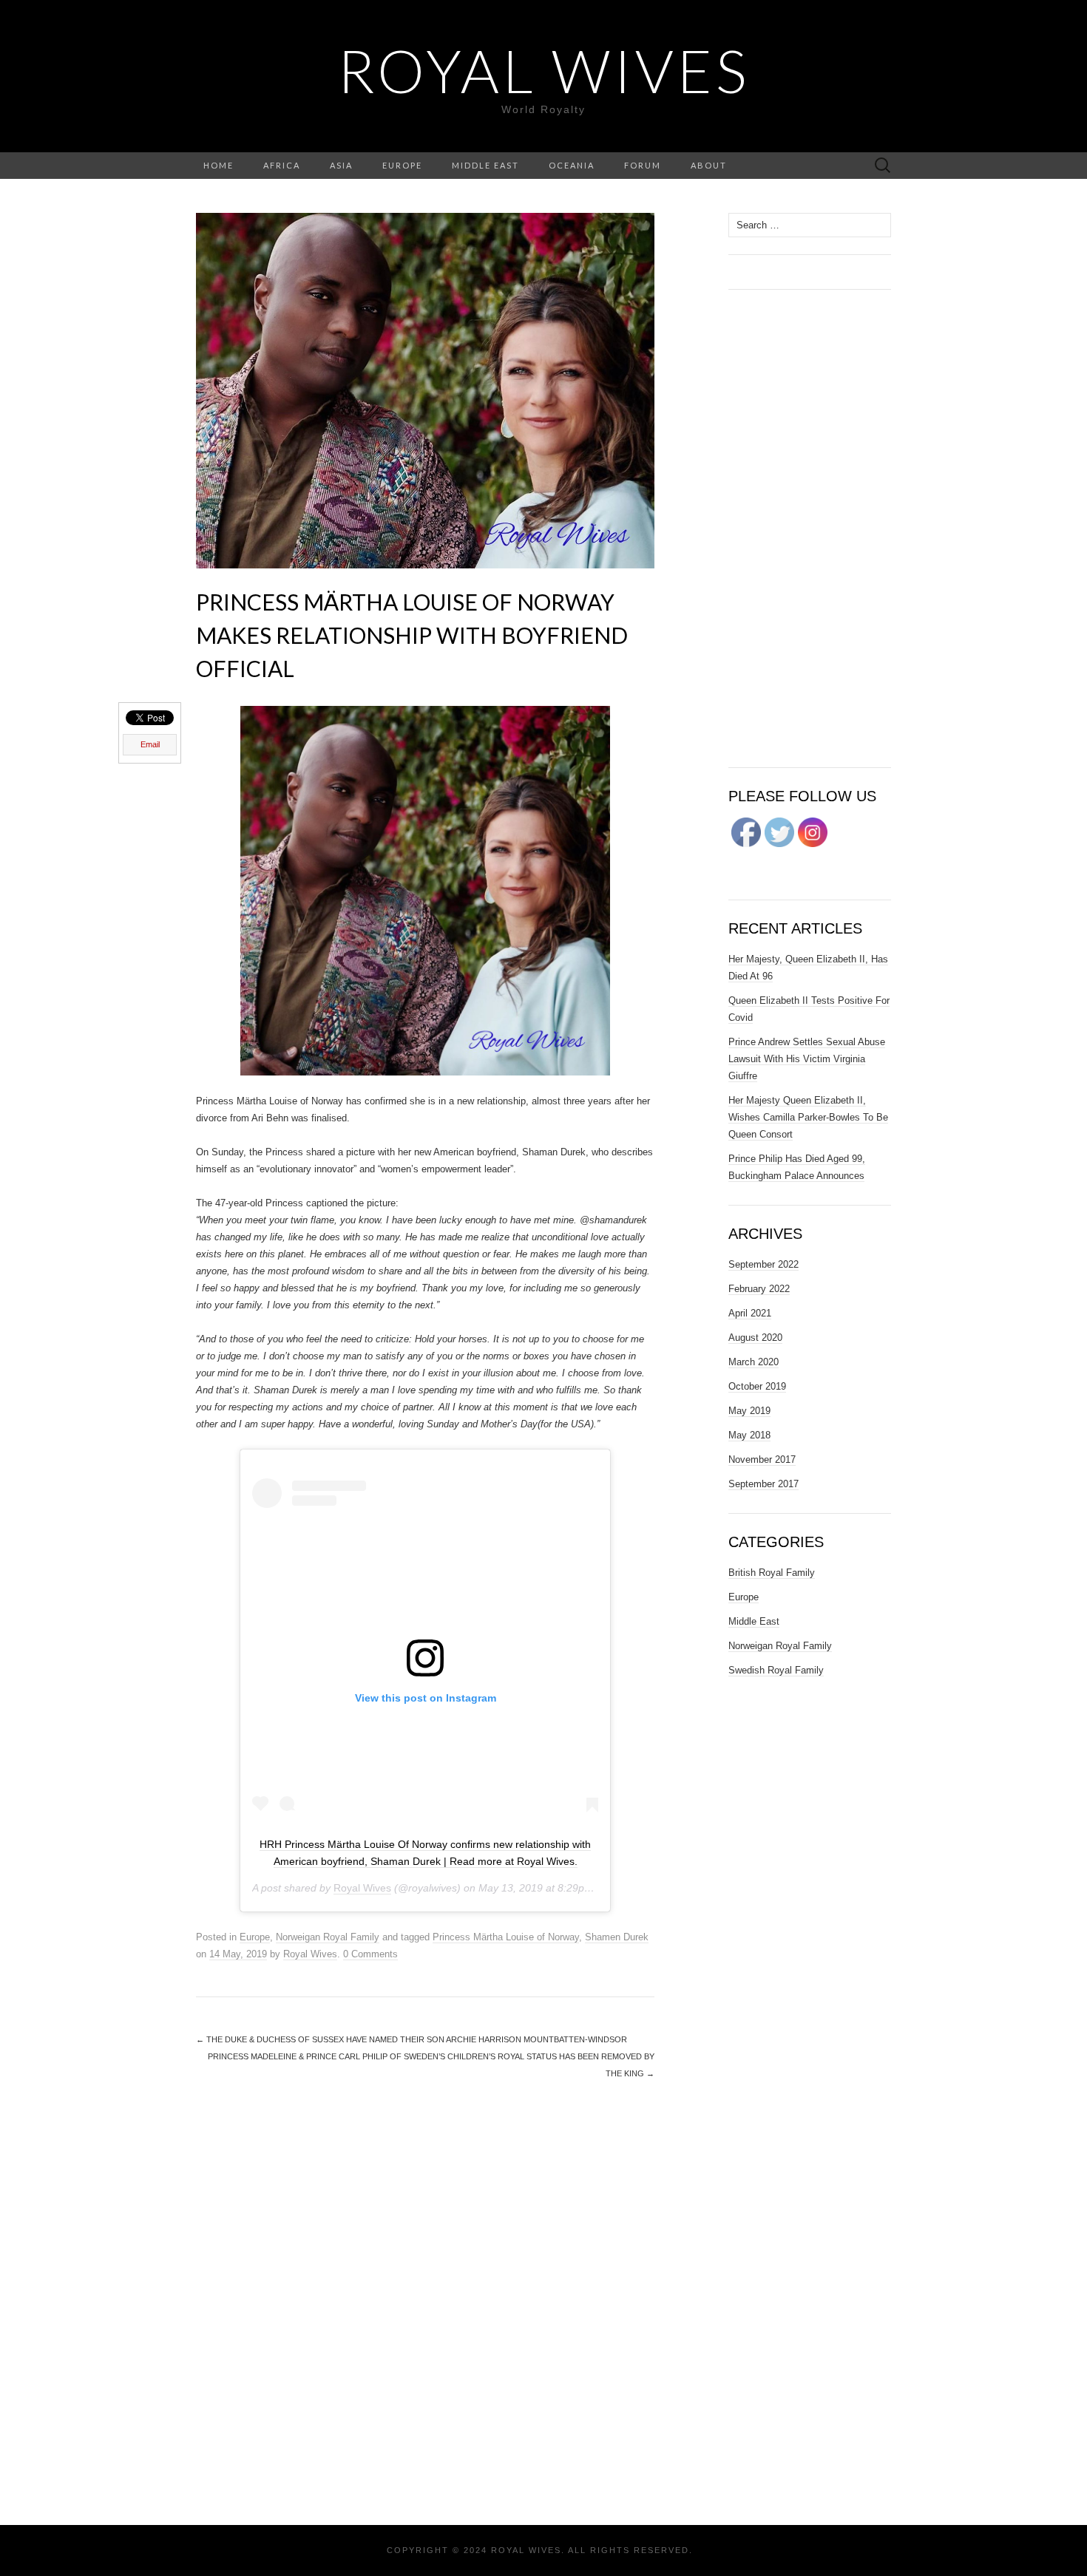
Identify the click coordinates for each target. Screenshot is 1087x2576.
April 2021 (750, 1313)
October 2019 (757, 1386)
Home (219, 165)
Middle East (485, 165)
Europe (402, 165)
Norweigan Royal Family (328, 1937)
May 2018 (749, 1435)
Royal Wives (543, 70)
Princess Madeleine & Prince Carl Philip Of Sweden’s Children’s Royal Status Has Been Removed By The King (431, 2065)
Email (150, 744)
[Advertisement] (810, 529)
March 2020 (754, 1362)
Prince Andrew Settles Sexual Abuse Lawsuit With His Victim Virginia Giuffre (807, 1059)
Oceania (572, 165)
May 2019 (749, 1411)
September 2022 (763, 1264)
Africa (282, 165)
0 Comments (370, 1954)
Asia (341, 165)
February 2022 (759, 1289)
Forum (643, 165)
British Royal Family (772, 1573)
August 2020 (755, 1338)
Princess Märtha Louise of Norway (506, 1937)
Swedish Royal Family (776, 1670)
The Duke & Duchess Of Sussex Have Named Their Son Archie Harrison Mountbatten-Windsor (412, 2039)
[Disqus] (425, 2301)
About (709, 165)
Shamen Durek (617, 1937)
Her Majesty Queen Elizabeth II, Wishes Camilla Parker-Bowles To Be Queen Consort (808, 1117)
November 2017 (762, 1459)
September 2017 (763, 1484)
